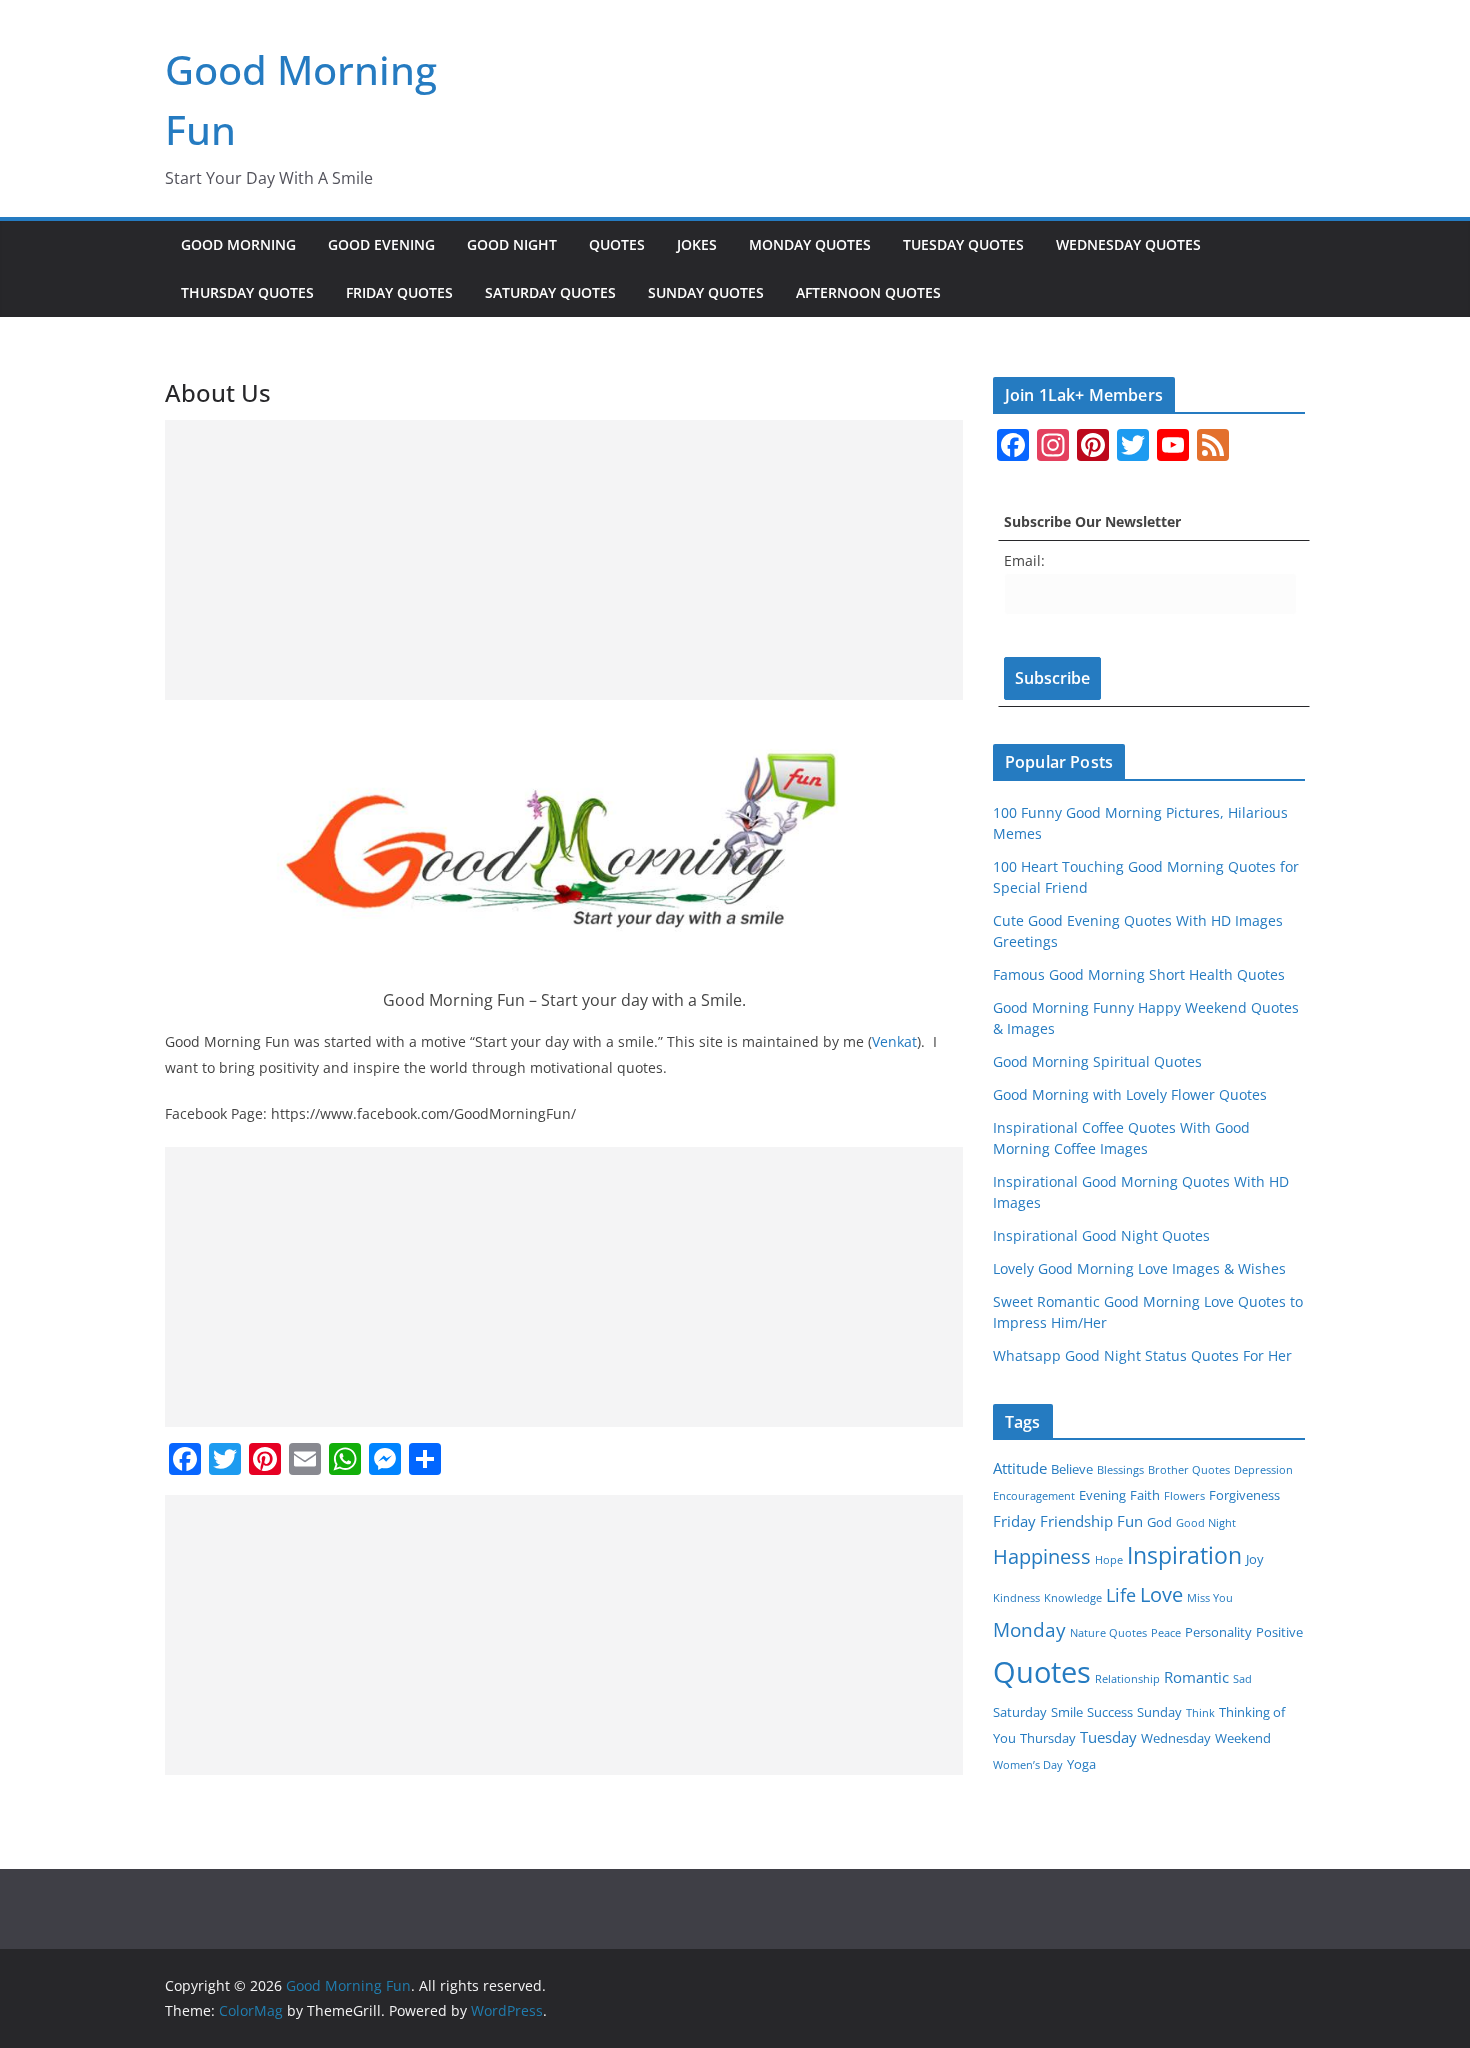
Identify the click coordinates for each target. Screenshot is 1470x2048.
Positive (1279, 1632)
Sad (1242, 1679)
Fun (1130, 1521)
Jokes (697, 244)
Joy (1255, 1559)
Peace (1166, 1633)
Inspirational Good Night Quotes (1101, 1235)
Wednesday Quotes (1128, 244)
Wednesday (1176, 1738)
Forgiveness (1244, 1495)
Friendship (1076, 1521)
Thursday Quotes (247, 292)
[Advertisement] (564, 560)
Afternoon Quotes (868, 292)
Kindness (1016, 1598)
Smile (1067, 1712)
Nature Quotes (1108, 1633)
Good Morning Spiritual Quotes (1097, 1061)
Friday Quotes (399, 292)
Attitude (1020, 1468)
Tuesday (1108, 1737)
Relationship (1127, 1679)
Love (1161, 1594)
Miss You (1210, 1598)
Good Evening (381, 244)
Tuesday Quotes (963, 244)
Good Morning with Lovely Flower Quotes (1130, 1094)
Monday (1029, 1629)
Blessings (1120, 1470)
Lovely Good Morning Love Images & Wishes (1139, 1268)
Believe (1072, 1469)
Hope (1109, 1560)
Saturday (1020, 1712)
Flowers (1184, 1496)
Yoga (1081, 1764)
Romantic (1196, 1677)
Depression (1263, 1470)
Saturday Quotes (550, 292)
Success (1110, 1712)
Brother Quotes (1189, 1470)
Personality (1218, 1632)
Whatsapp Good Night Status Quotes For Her (1142, 1355)
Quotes (617, 244)
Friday (1014, 1521)
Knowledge (1073, 1598)
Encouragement (1034, 1496)
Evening (1102, 1495)
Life (1121, 1595)
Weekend (1243, 1738)
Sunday (1159, 1712)
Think (1200, 1713)
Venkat (894, 1041)
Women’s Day (1028, 1765)
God (1159, 1522)
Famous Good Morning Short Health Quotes (1139, 974)
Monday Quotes (810, 244)
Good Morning (238, 244)
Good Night (512, 244)
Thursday (1048, 1738)
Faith (1145, 1495)
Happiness (1042, 1556)
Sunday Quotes (706, 292)
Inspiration (1184, 1555)
